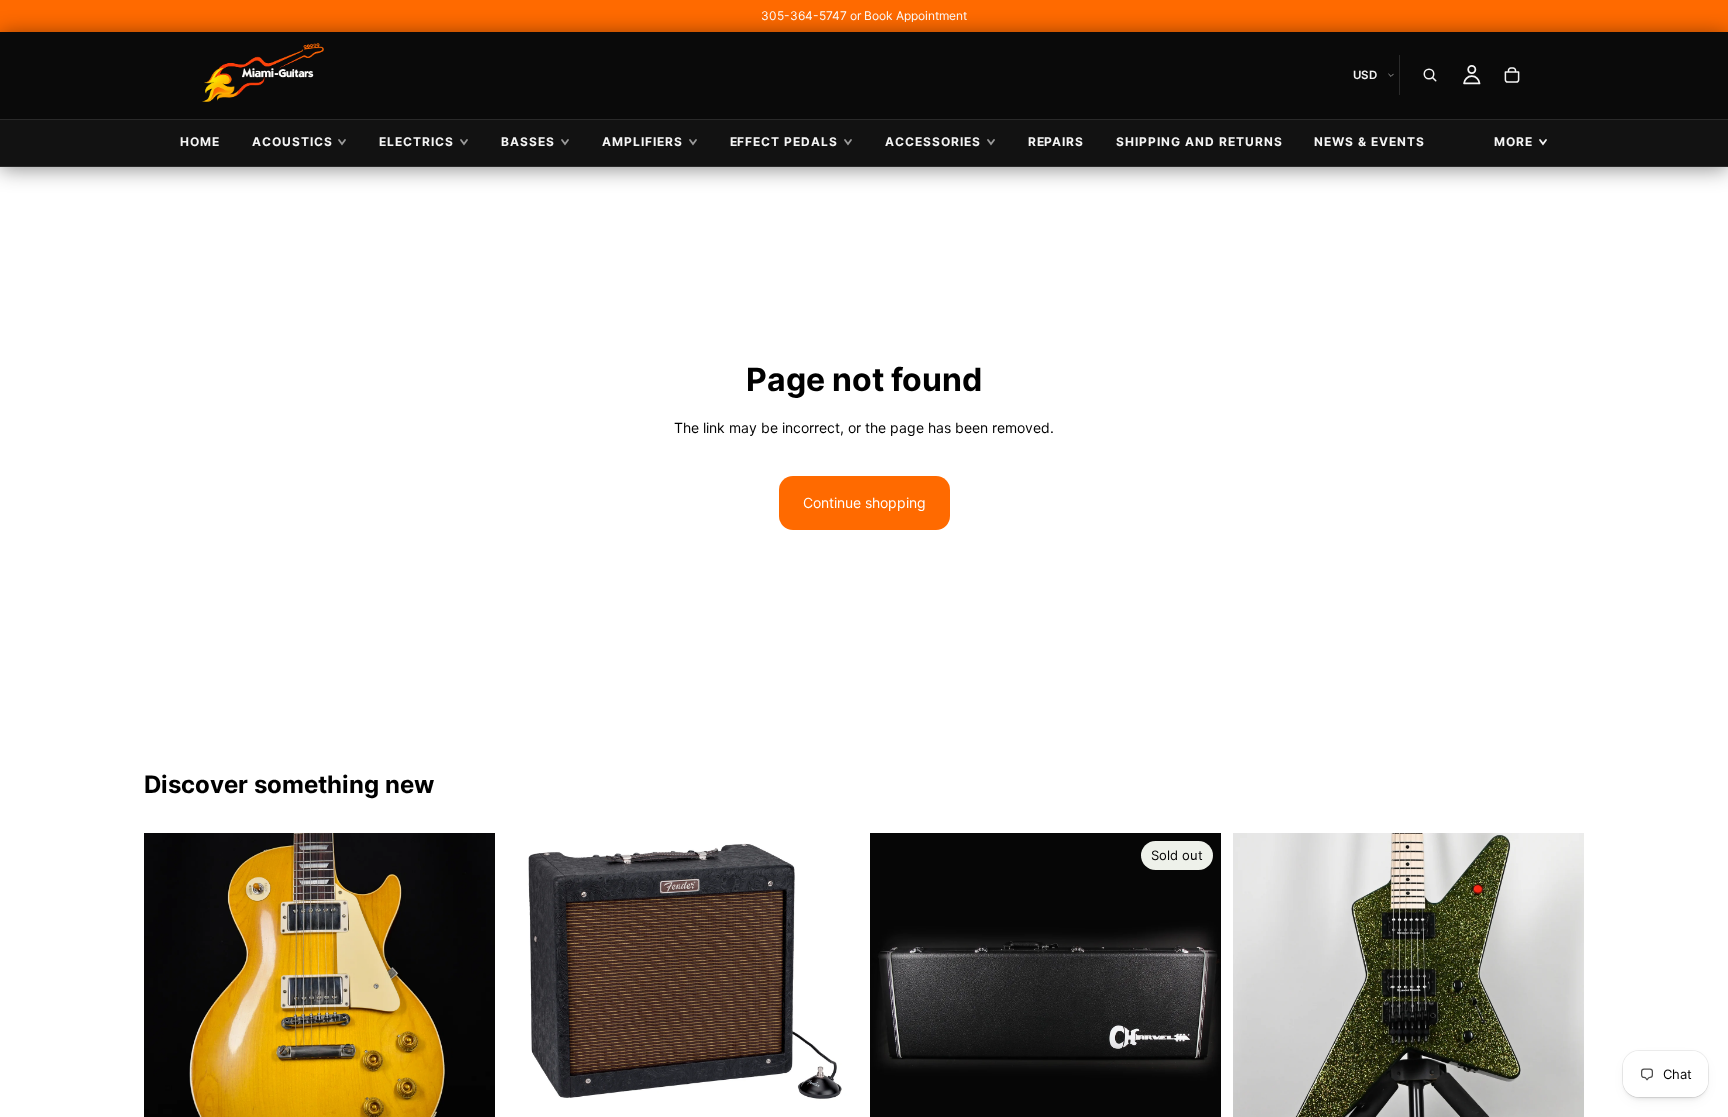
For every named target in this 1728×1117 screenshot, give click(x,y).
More (1513, 141)
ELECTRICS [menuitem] (416, 141)
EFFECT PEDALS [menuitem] (784, 141)
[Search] (1430, 75)
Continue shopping (864, 502)
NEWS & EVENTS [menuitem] (1369, 141)
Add (844, 1080)
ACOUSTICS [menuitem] (292, 141)
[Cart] (1512, 75)
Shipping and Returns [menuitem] (1199, 141)
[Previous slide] (174, 1009)
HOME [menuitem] (200, 141)
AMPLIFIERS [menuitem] (642, 141)
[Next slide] (465, 1009)
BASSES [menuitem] (528, 141)
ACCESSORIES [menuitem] (933, 141)
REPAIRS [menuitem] (1056, 141)
